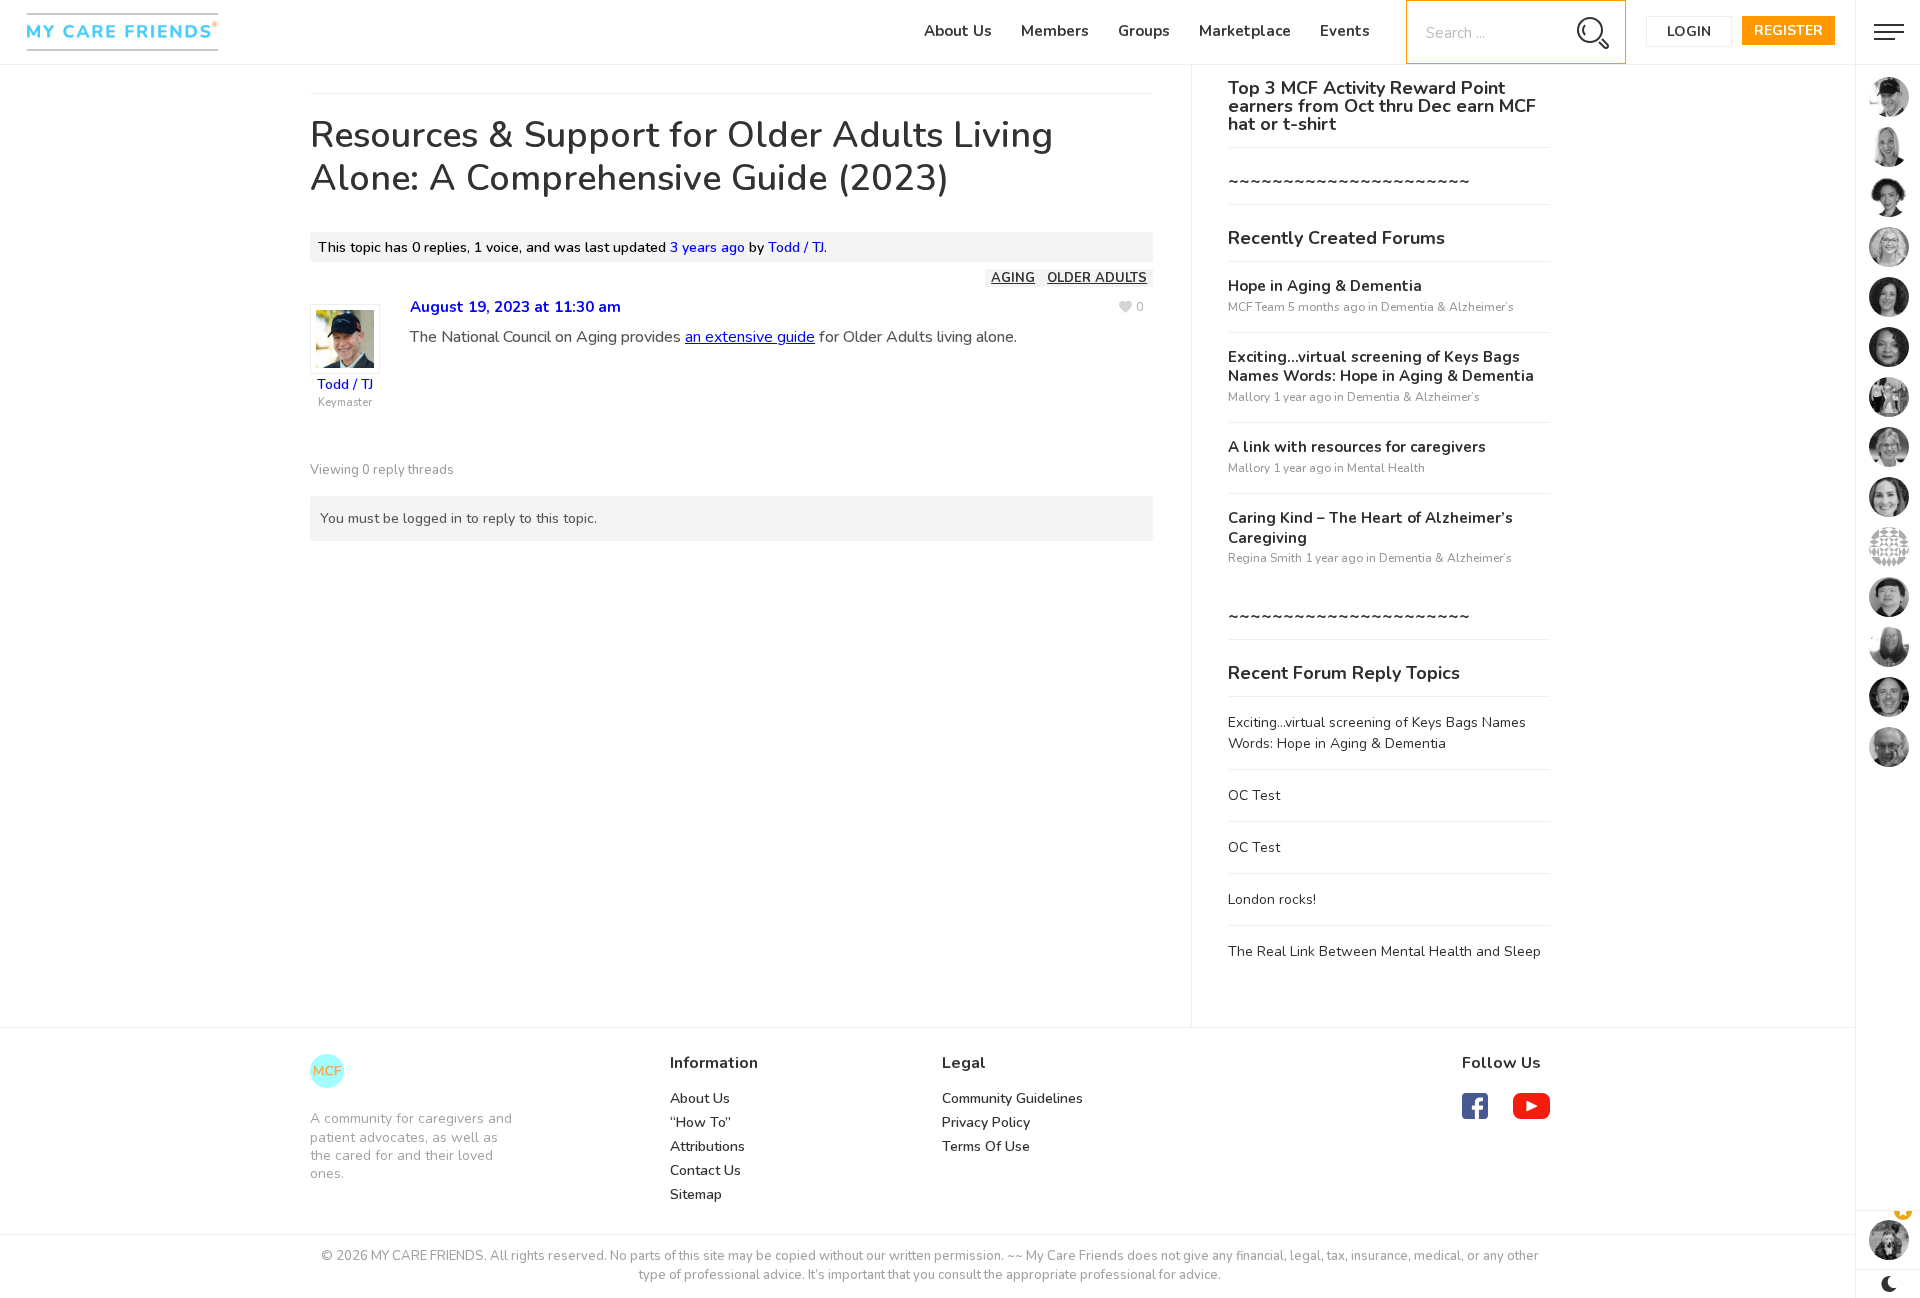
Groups (1144, 31)
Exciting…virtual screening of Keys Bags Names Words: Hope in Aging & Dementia (1381, 367)
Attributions (707, 1146)
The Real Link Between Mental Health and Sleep (1384, 951)
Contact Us (705, 1170)
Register (1788, 30)
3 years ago (707, 247)
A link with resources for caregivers (1357, 447)
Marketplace (1245, 31)
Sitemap (696, 1194)
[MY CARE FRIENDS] (327, 1071)
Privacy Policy (986, 1122)
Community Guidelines (1012, 1098)
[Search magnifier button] (1592, 32)
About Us (958, 31)
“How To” (700, 1122)
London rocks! (1272, 899)
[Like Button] (1131, 307)
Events (1345, 31)
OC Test (1254, 795)
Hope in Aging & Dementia (1325, 286)
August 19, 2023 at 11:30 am (515, 307)
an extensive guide (750, 337)
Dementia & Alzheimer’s (1447, 307)
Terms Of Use (986, 1146)
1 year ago (1302, 397)
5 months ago (1326, 307)
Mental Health (1386, 468)
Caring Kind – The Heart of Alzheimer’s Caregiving (1370, 528)
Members (1055, 31)
